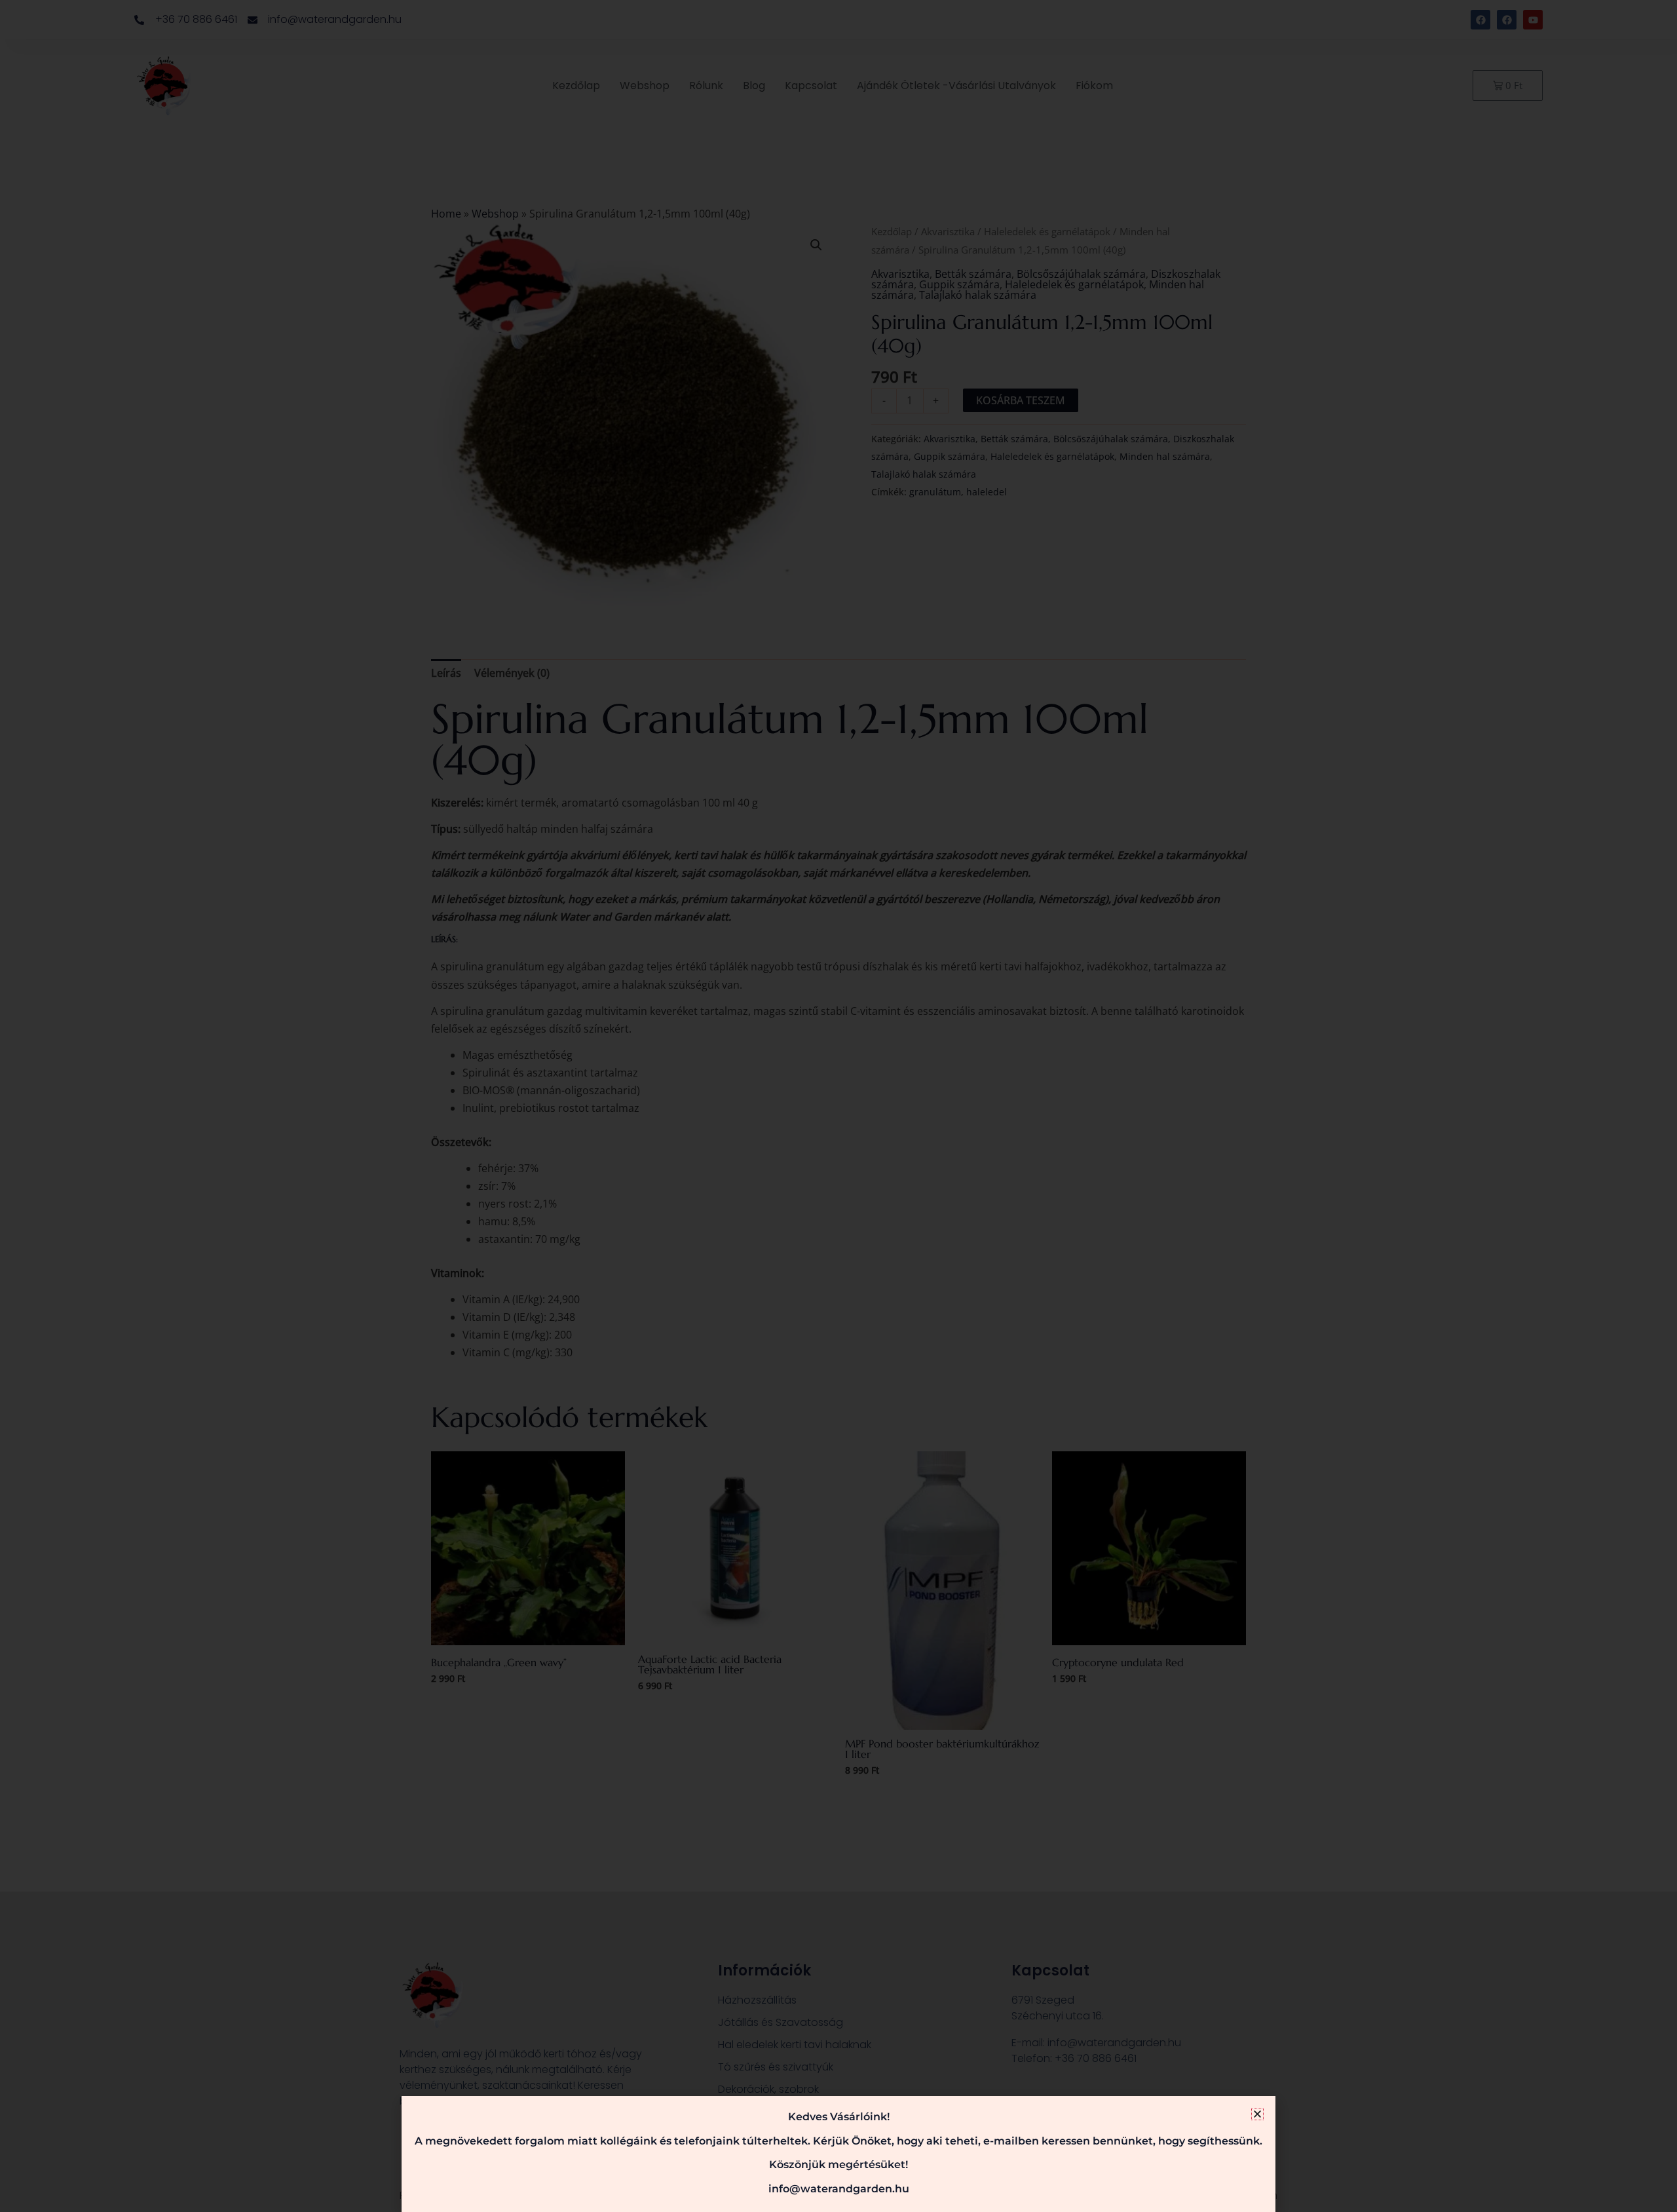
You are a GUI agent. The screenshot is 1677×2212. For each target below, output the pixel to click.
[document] (838, 1106)
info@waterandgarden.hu (839, 2189)
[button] (1257, 2114)
